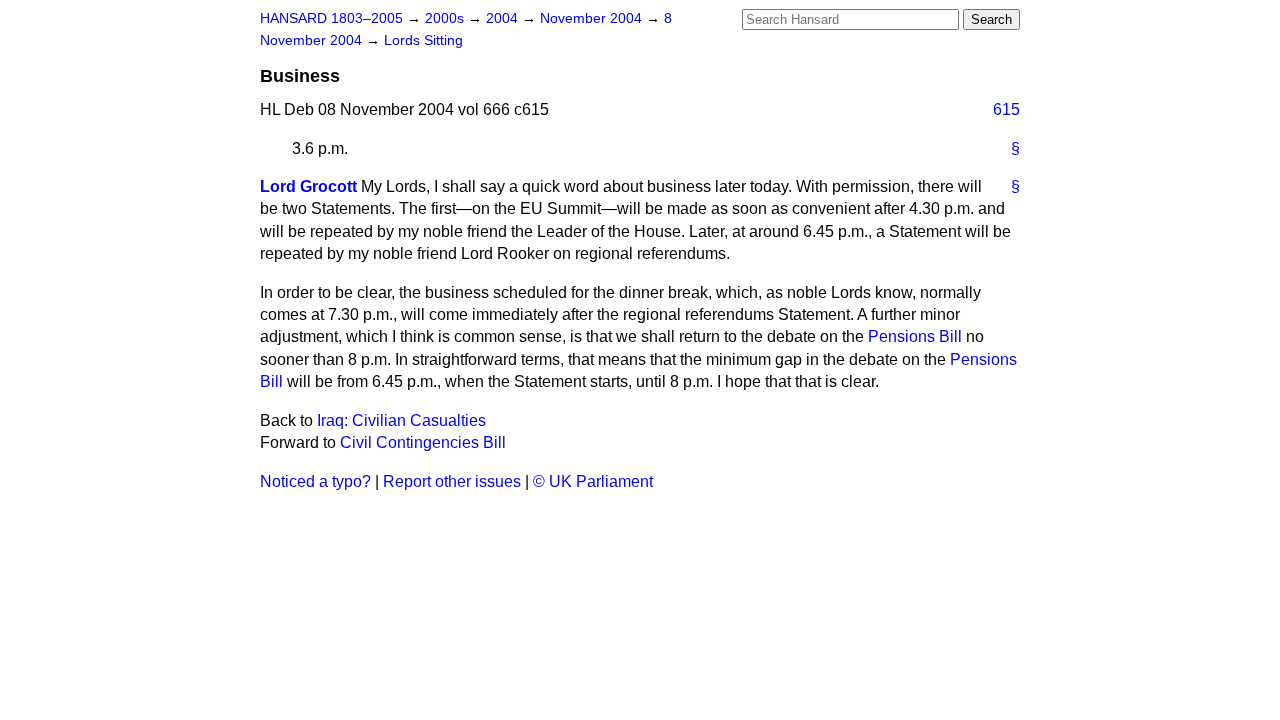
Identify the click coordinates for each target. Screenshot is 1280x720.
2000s (446, 18)
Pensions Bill (915, 336)
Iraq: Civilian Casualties (401, 420)
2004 (504, 18)
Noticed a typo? (315, 481)
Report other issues (452, 481)
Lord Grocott (308, 186)
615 (1006, 109)
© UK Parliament (593, 481)
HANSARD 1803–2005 (331, 18)
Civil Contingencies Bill (423, 442)
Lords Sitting (423, 40)
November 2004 (593, 18)
